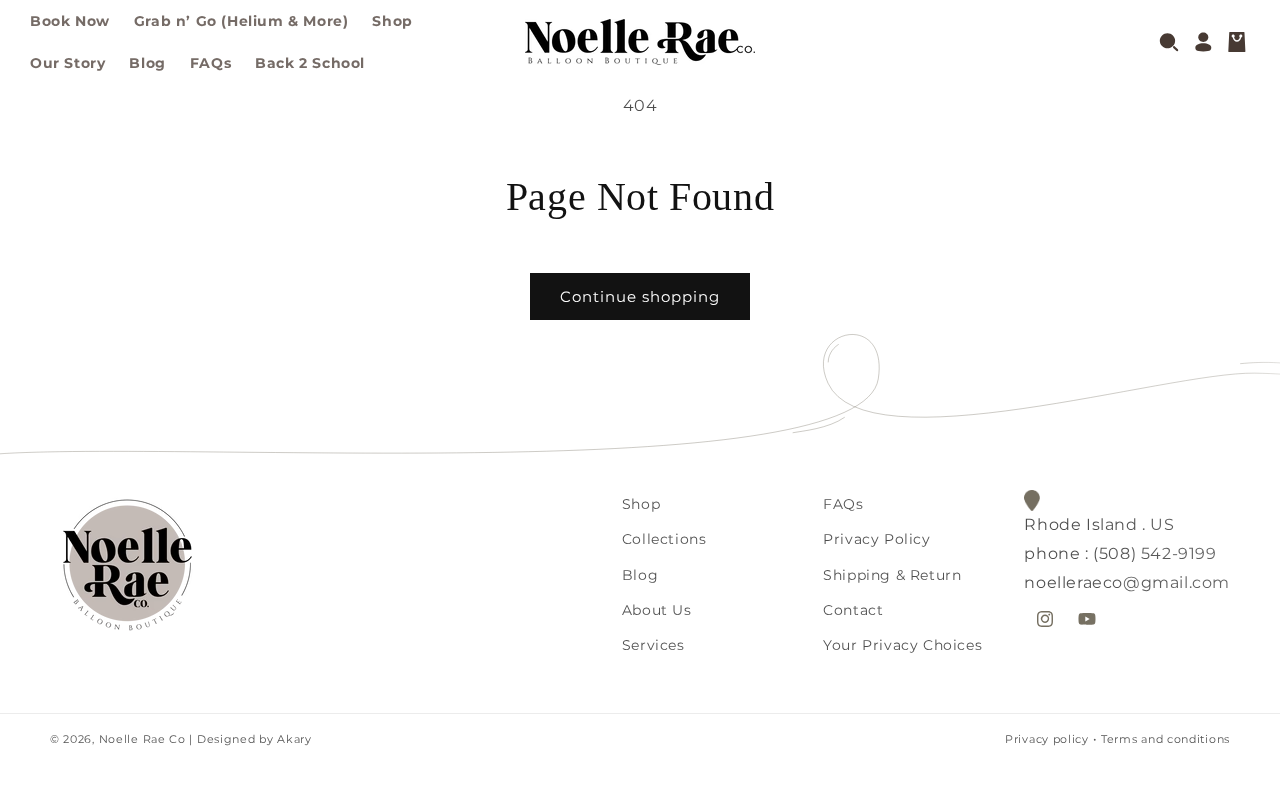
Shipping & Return (892, 575)
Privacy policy (1047, 739)
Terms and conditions (1165, 739)
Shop (641, 504)
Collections (664, 539)
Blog (640, 575)
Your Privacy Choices (902, 645)
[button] (1169, 42)
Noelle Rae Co (142, 739)
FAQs (843, 504)
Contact (853, 610)
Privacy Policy (876, 539)
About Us (657, 610)
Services (653, 645)
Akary (293, 739)
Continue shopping (640, 296)
